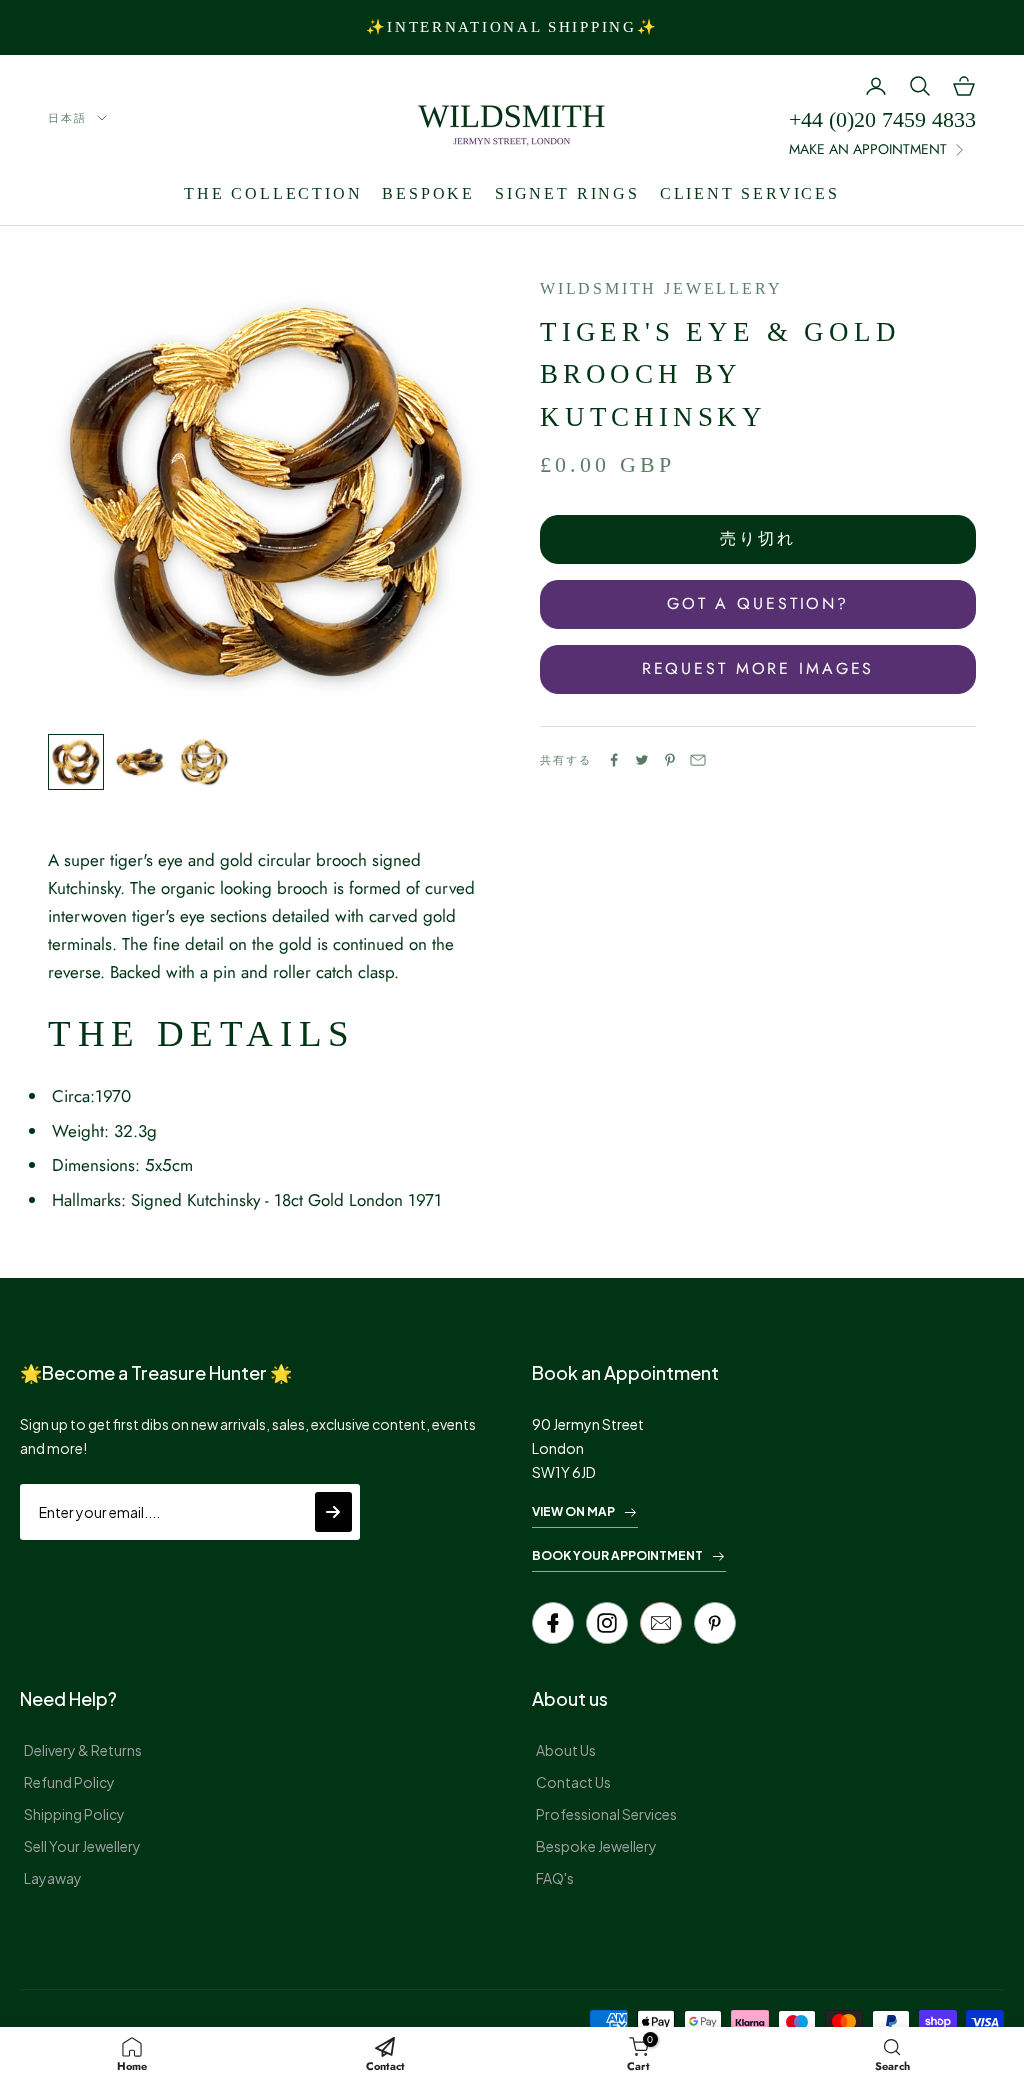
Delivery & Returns (83, 1750)
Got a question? (758, 603)
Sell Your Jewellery (82, 1846)
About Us (566, 1750)
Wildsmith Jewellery (661, 288)
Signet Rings (567, 193)
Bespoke (428, 193)
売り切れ (758, 538)
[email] (661, 1623)
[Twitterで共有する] (642, 760)
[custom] (607, 1623)
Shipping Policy (74, 1814)
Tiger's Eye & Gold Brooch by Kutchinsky (720, 374)
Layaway (53, 1878)
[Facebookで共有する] (614, 760)
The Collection (273, 193)
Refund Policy (69, 1782)
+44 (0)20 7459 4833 (882, 119)
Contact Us (573, 1782)
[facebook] (553, 1623)
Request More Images (758, 668)
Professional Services (606, 1814)
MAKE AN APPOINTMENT (868, 149)
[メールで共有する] (698, 760)
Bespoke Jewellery (596, 1846)
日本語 (67, 118)
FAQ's (555, 1878)
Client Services (750, 193)
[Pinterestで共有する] (670, 760)
